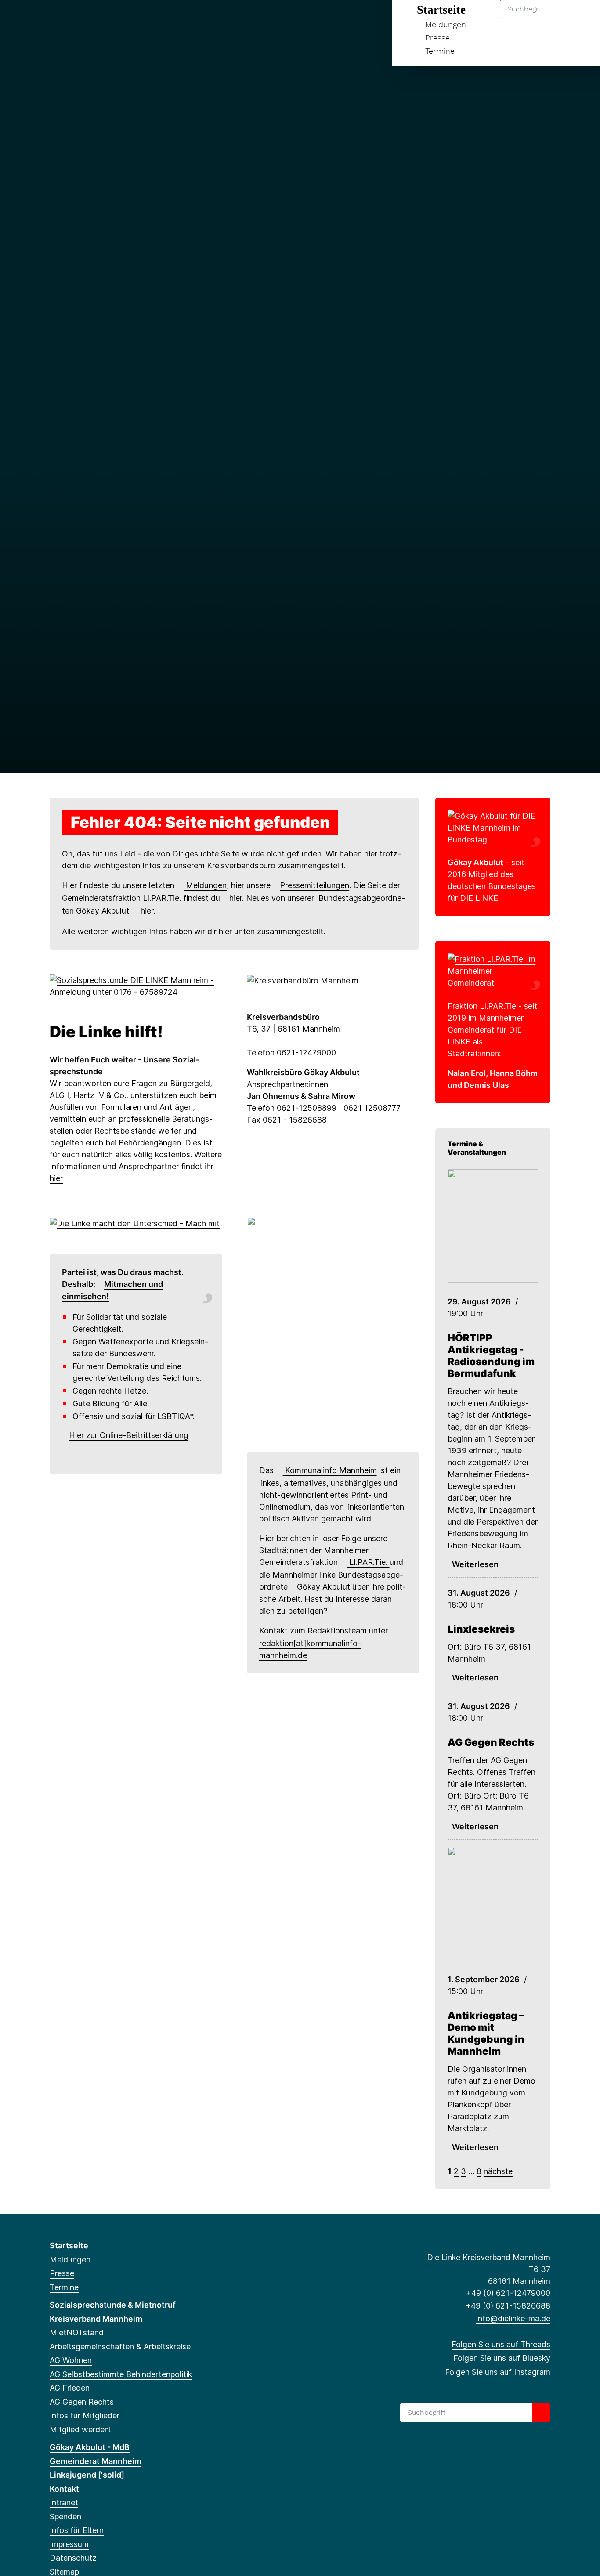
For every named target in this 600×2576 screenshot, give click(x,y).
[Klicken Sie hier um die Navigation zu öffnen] (582, 18)
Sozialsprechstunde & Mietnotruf (113, 2305)
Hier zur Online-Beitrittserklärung (129, 1435)
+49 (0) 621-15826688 (508, 2306)
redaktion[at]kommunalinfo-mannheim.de (310, 1649)
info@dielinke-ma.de (513, 2318)
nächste (498, 2171)
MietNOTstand (77, 2332)
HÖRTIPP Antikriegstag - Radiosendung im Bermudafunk (491, 1355)
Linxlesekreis (481, 1629)
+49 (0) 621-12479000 (508, 2293)
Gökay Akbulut (325, 1587)
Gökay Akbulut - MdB (90, 2447)
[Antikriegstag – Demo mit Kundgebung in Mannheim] (493, 1904)
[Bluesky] (69, 18)
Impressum (69, 2544)
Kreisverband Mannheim (96, 2319)
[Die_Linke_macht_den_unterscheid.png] (135, 1223)
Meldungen (205, 885)
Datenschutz (73, 2558)
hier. (237, 898)
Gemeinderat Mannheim (96, 2461)
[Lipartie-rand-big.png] (493, 970)
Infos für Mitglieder (85, 2415)
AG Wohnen (71, 2360)
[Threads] (54, 18)
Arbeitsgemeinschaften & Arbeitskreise (120, 2347)
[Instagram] (83, 18)
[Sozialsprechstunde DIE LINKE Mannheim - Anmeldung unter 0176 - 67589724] (136, 985)
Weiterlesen (475, 1564)
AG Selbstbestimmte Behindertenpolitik (121, 2374)
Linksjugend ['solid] (87, 2475)
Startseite (69, 2245)
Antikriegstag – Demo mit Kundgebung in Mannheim (486, 2033)
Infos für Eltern (77, 2530)
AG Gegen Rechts (491, 1742)
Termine (440, 51)
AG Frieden (70, 2388)
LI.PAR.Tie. (368, 1562)
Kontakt (64, 2489)
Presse (437, 38)
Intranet (64, 2502)
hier (146, 911)
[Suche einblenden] (556, 18)
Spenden (65, 2516)
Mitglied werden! (80, 2430)
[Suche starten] (541, 2413)
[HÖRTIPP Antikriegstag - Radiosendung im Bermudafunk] (493, 1226)
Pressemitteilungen (314, 885)
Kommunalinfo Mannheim (330, 1470)
